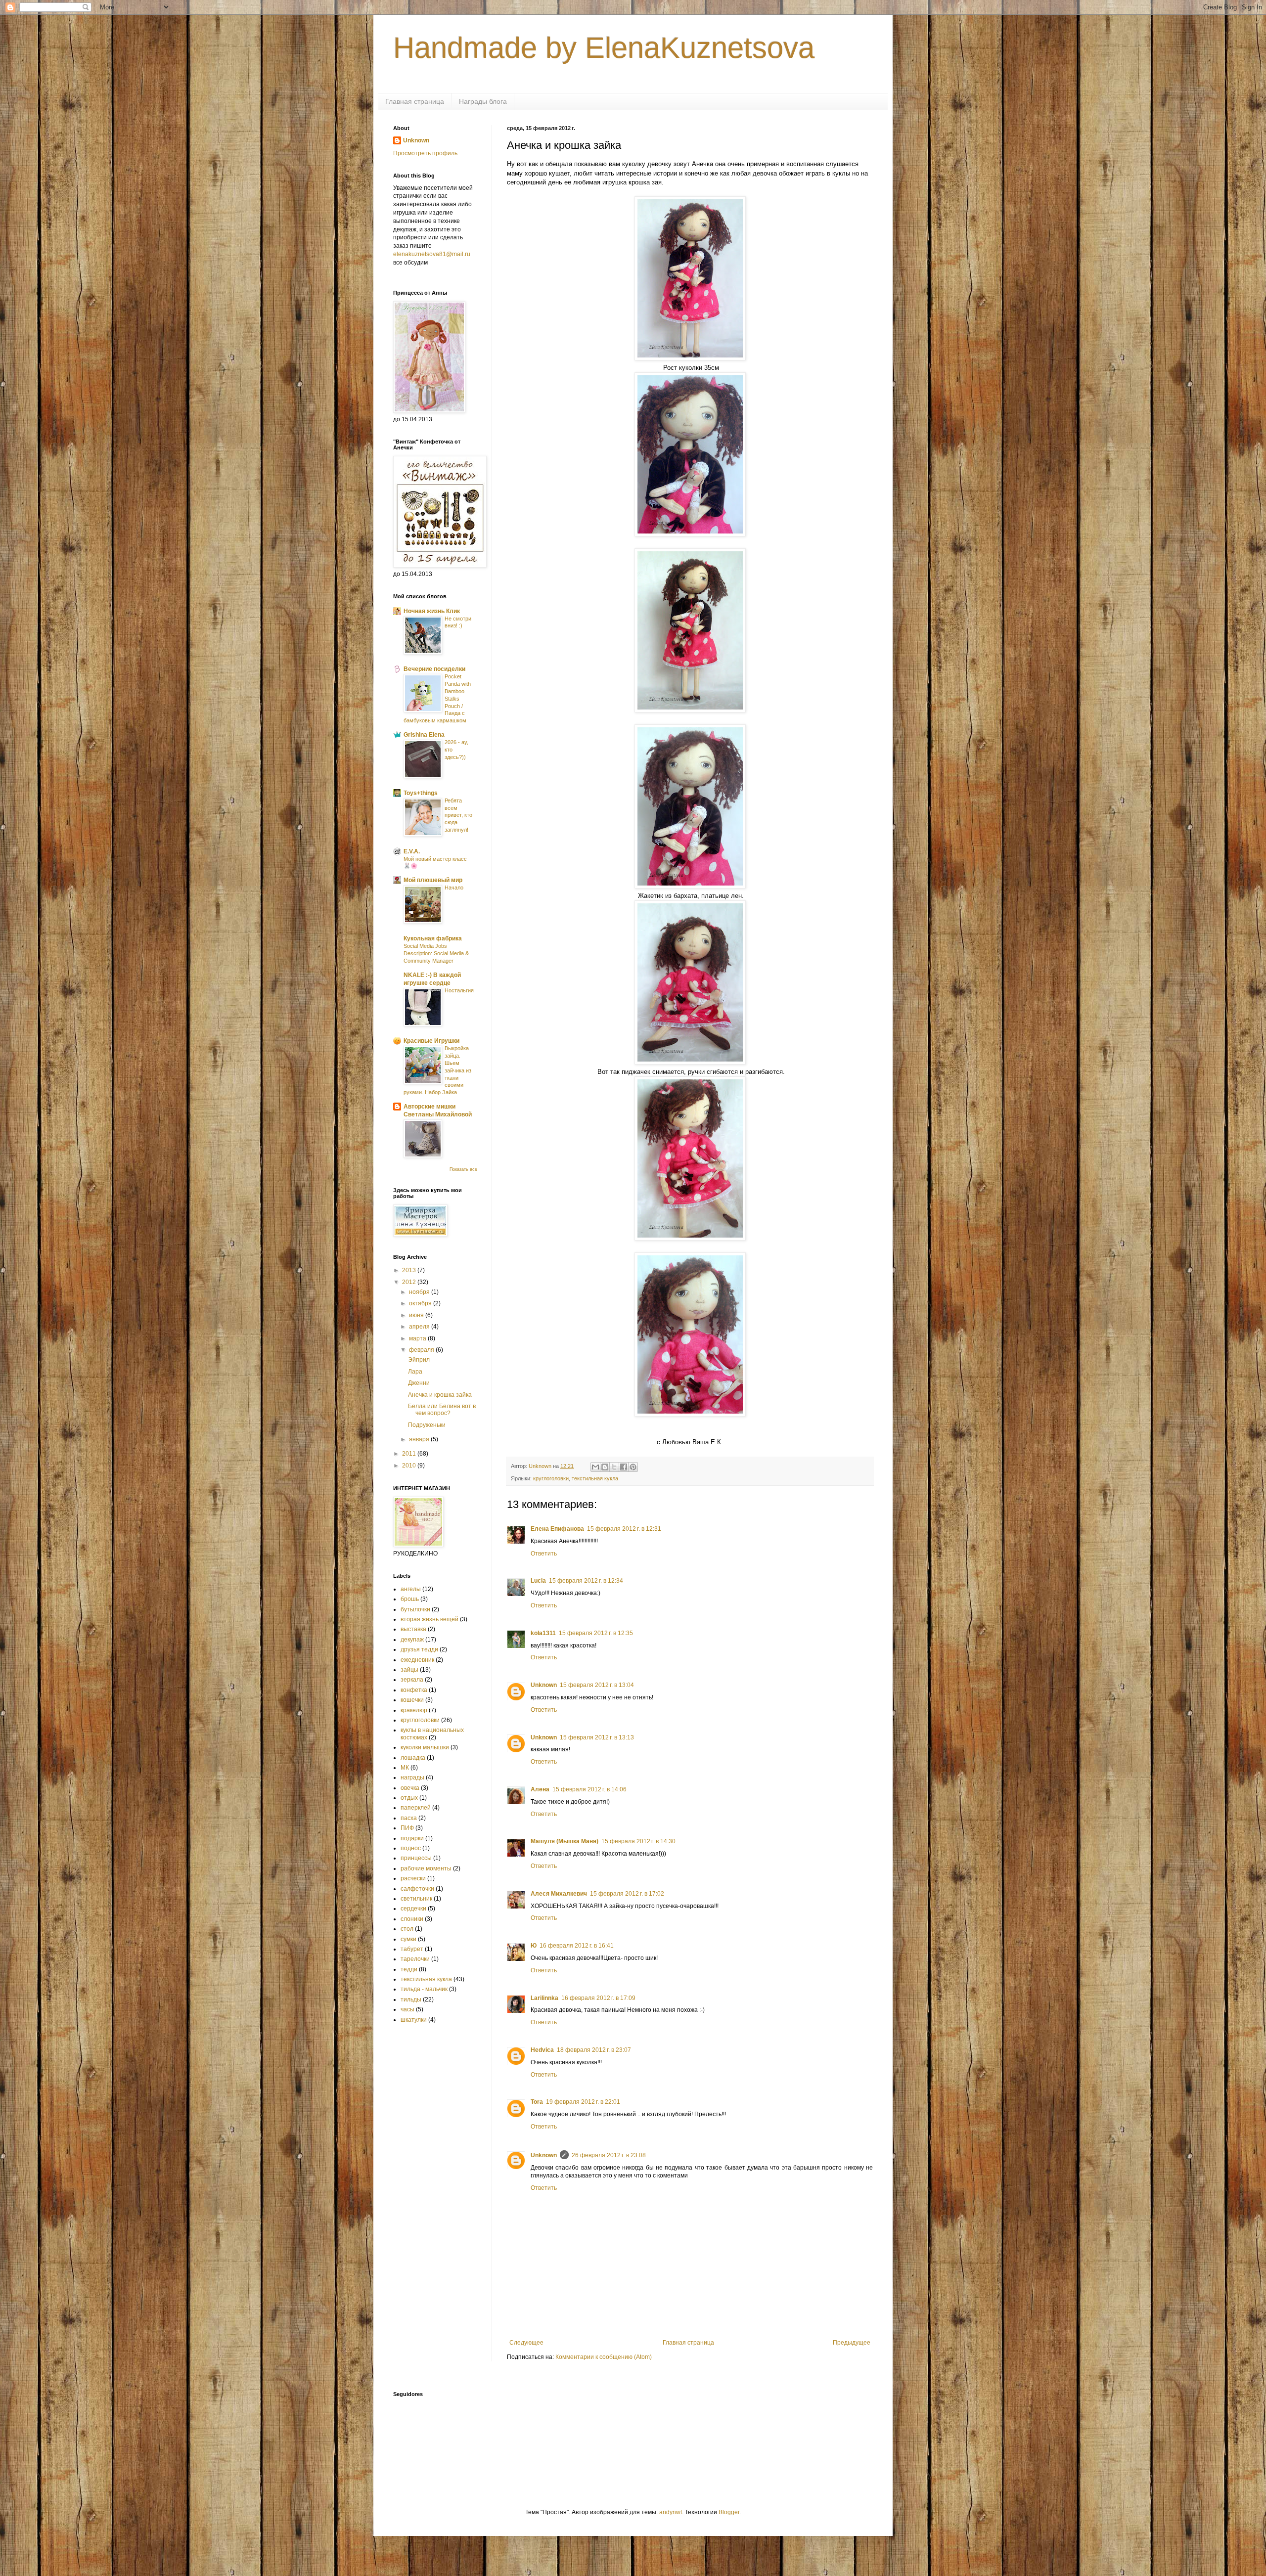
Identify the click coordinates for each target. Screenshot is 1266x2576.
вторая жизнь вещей (430, 1619)
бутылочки (415, 1609)
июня (417, 1315)
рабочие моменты (426, 1868)
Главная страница (415, 101)
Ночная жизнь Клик (432, 611)
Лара (415, 1372)
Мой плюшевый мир (433, 880)
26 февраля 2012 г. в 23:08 (609, 2155)
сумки (408, 1939)
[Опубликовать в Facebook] (624, 1467)
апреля (420, 1327)
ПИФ (407, 1828)
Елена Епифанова (557, 1529)
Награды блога (483, 101)
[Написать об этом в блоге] (605, 1467)
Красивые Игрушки (431, 1041)
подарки (412, 1838)
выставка (413, 1629)
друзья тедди (419, 1649)
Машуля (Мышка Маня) (565, 1841)
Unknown (544, 1685)
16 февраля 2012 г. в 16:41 (577, 1946)
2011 (410, 1454)
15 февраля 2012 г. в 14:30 (638, 1841)
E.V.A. (412, 851)
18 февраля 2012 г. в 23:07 (594, 2050)
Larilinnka (544, 1998)
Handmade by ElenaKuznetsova (604, 48)
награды (412, 1777)
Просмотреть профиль (425, 153)
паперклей (416, 1808)
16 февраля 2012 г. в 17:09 (598, 1998)
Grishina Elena (424, 735)
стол (407, 1929)
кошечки (412, 1700)
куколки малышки (425, 1747)
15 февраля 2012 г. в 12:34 (586, 1581)
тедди (409, 1969)
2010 (410, 1466)
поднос (411, 1848)
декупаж (412, 1640)
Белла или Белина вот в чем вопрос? (442, 1410)
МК (405, 1768)
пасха (409, 1818)
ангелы (411, 1589)
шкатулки (414, 2020)
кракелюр (414, 1710)
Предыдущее (852, 2343)
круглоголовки (551, 1478)
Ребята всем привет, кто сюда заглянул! (458, 815)
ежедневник (417, 1660)
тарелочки (415, 1959)
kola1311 (543, 1633)
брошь (410, 1599)
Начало (454, 888)
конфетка (414, 1690)
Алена (540, 1789)
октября (421, 1303)
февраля (422, 1350)
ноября (420, 1292)
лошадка (413, 1758)
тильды (411, 1999)
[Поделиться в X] (614, 1467)
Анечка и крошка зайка (440, 1395)
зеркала (412, 1680)
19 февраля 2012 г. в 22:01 (583, 2102)
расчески (413, 1878)
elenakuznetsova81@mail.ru (432, 254)
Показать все (463, 1169)
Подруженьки (427, 1425)
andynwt (671, 2512)
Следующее (526, 2343)
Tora (537, 2102)
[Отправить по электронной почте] (595, 1467)
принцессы (416, 1858)
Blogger (729, 2512)
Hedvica (542, 2050)
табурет (412, 1949)
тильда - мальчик (424, 1989)
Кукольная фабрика (433, 938)
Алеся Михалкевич (559, 1894)
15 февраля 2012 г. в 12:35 (596, 1633)
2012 (410, 1282)
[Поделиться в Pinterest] (633, 1467)
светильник (416, 1899)
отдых (409, 1798)
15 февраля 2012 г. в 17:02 (627, 1894)
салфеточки (417, 1889)
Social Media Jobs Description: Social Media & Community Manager (436, 953)
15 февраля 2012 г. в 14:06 (589, 1789)
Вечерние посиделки (434, 669)
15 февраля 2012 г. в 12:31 (624, 1529)
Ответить (544, 1554)
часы (407, 2009)
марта (418, 1338)
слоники (412, 1919)
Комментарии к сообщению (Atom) (604, 2357)
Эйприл (419, 1360)
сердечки (413, 1909)
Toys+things (421, 793)
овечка (410, 1788)
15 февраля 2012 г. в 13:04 (597, 1685)
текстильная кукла (595, 1478)
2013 (410, 1270)
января (420, 1439)
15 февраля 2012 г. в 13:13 (597, 1737)
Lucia (538, 1581)
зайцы (409, 1670)
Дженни (419, 1383)
